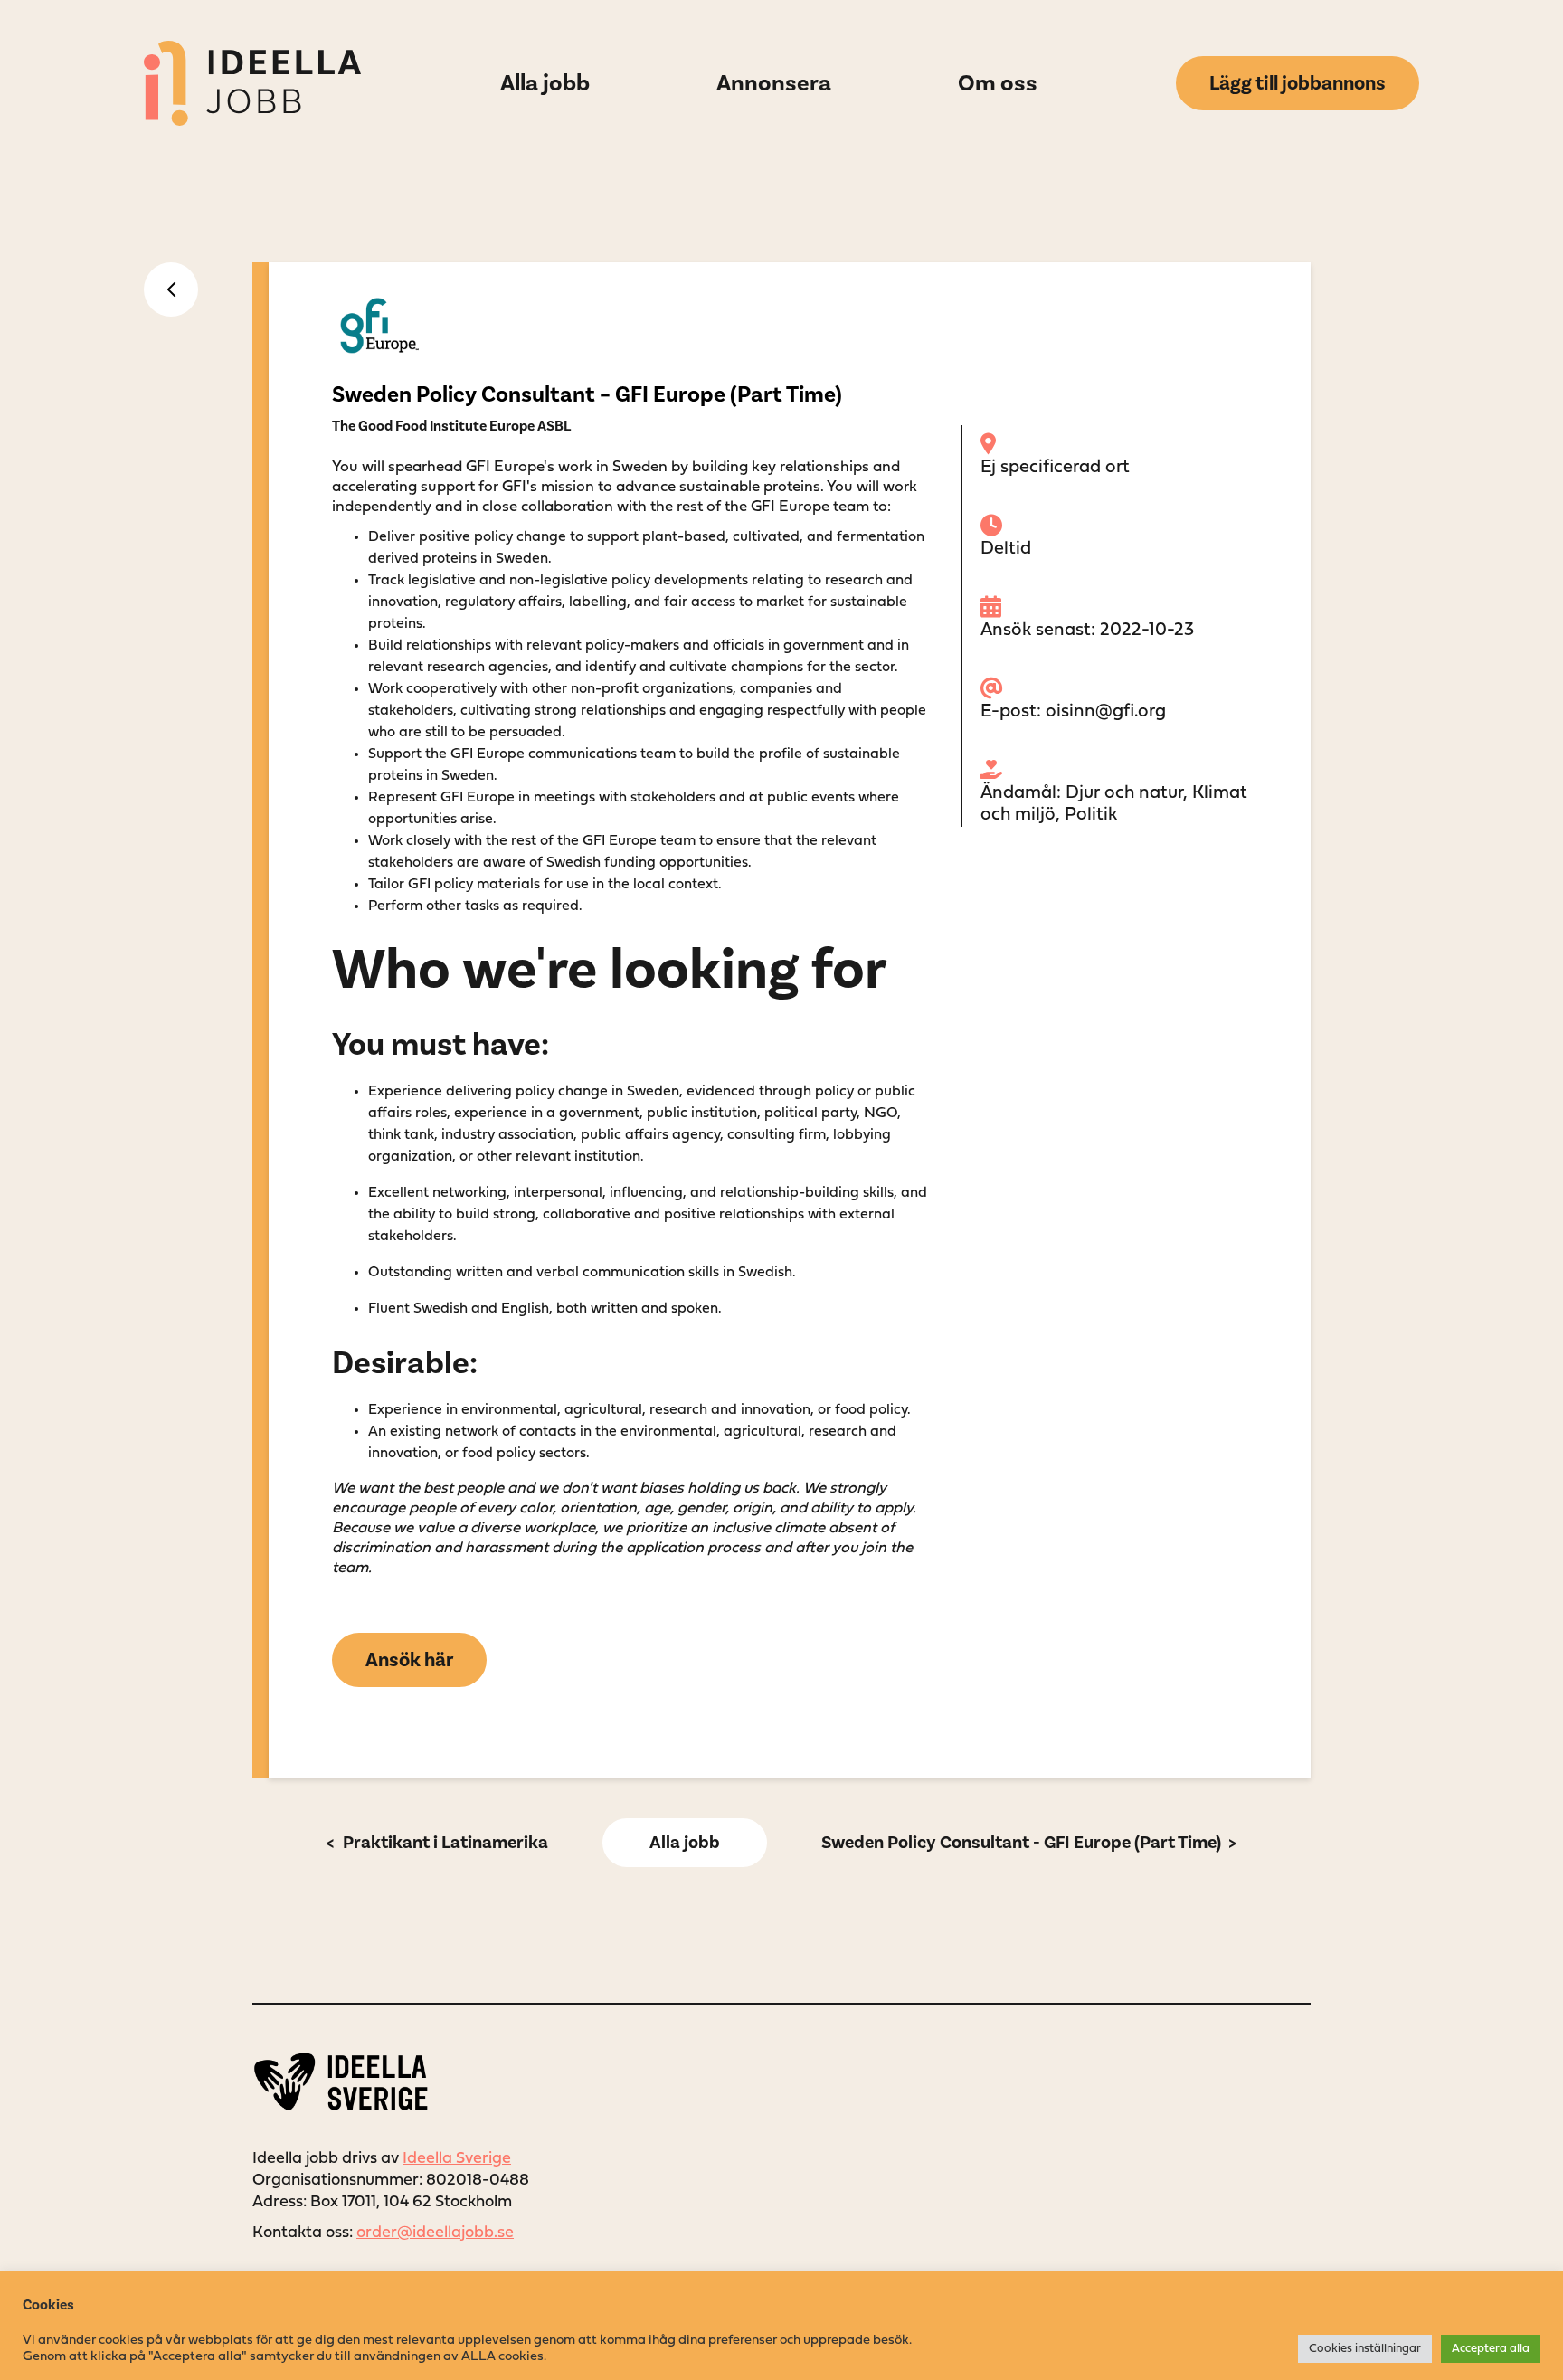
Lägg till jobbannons (1298, 83)
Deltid (1006, 549)
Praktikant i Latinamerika (444, 1843)
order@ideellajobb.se (435, 2233)
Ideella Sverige (457, 2159)
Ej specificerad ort (1055, 468)
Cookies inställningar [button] (1365, 2349)
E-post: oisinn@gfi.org (1073, 712)
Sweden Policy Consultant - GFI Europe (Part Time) (1021, 1843)
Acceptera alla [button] (1491, 2349)
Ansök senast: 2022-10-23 (1087, 631)
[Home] (252, 83)
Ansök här (409, 1660)
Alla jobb (685, 1843)
